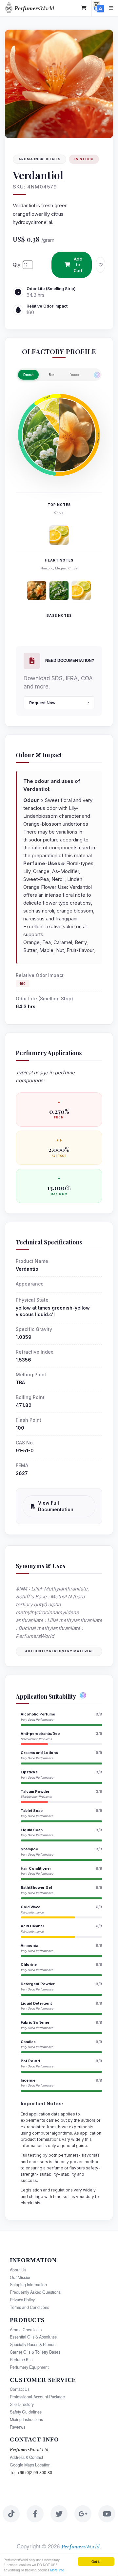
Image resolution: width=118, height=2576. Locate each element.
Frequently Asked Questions (35, 2292)
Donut (28, 375)
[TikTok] (11, 2514)
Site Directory (22, 2404)
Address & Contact (26, 2457)
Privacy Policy (22, 2300)
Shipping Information (28, 2285)
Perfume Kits (21, 2360)
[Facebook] (35, 2514)
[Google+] (83, 2514)
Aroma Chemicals (26, 2330)
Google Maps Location (30, 2465)
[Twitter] (59, 2514)
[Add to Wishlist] (100, 265)
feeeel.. (76, 375)
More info (57, 2570)
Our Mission (21, 2277)
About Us (18, 2270)
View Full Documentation (56, 1506)
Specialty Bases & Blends (33, 2344)
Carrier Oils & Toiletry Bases (35, 2352)
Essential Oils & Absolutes (33, 2337)
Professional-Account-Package (37, 2397)
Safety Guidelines (26, 2412)
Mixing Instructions (26, 2419)
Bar (51, 375)
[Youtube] (107, 2514)
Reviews (18, 2427)
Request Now (42, 703)
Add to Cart (78, 265)
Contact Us (20, 2389)
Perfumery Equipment (29, 2367)
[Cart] (84, 8)
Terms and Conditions (29, 2307)
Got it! (96, 2561)
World (34, 8)
